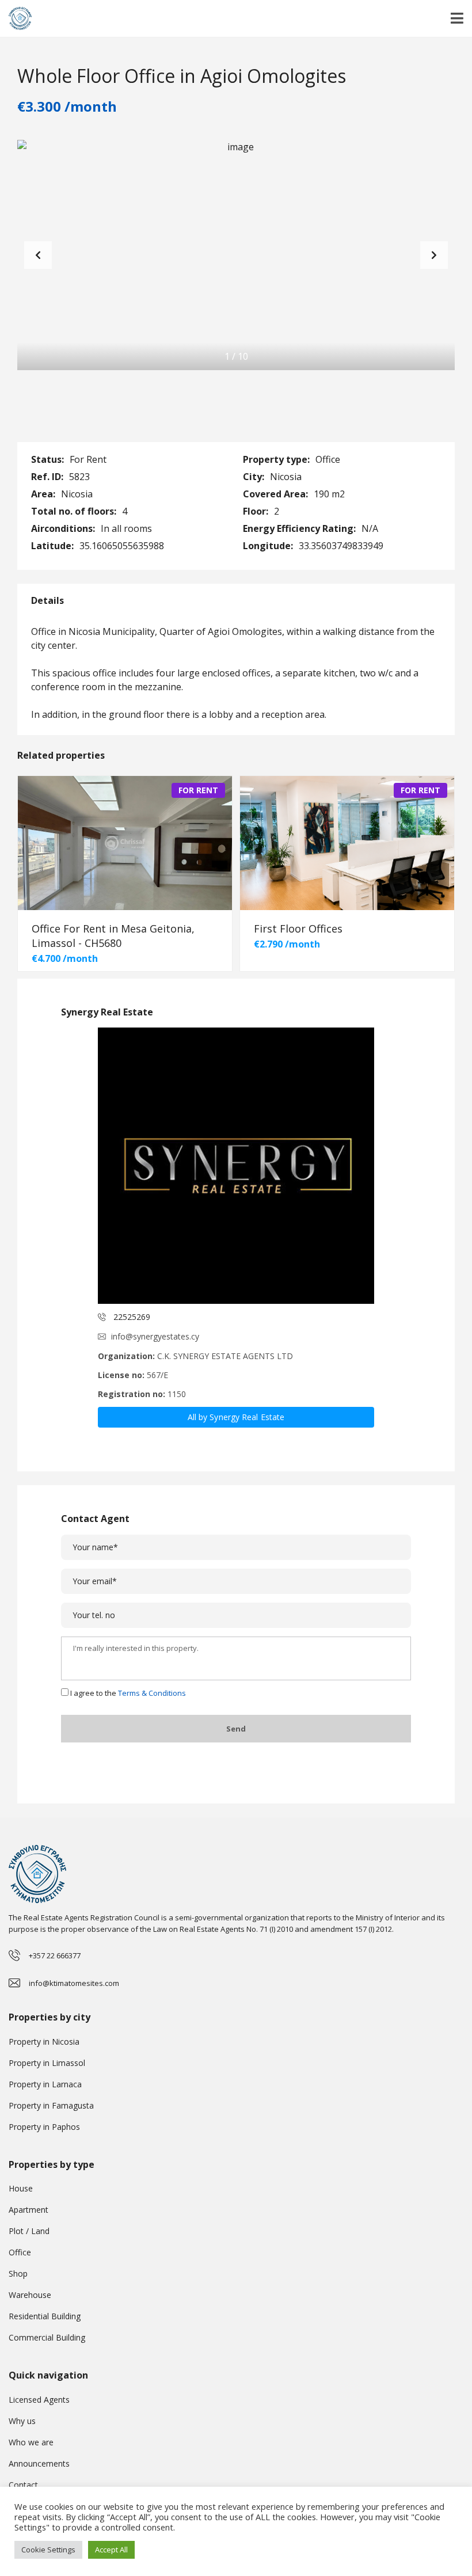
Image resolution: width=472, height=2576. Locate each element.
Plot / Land (29, 2231)
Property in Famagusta (51, 2105)
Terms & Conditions (152, 1693)
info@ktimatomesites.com (74, 1983)
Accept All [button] (111, 2550)
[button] (434, 255)
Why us (22, 2421)
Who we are (31, 2442)
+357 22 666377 (55, 1955)
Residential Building (45, 2316)
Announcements (39, 2463)
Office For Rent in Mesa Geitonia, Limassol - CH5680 (113, 936)
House (21, 2188)
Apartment (28, 2210)
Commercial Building (47, 2337)
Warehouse (30, 2295)
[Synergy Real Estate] (236, 1166)
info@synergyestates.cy (155, 1336)
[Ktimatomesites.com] (16, 19)
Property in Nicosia (44, 2042)
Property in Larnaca (45, 2084)
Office (20, 2252)
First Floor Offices (298, 929)
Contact (23, 2485)
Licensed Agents (39, 2400)
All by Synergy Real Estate (236, 1417)
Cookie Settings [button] (48, 2550)
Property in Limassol (47, 2063)
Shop (18, 2273)
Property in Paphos (44, 2127)
